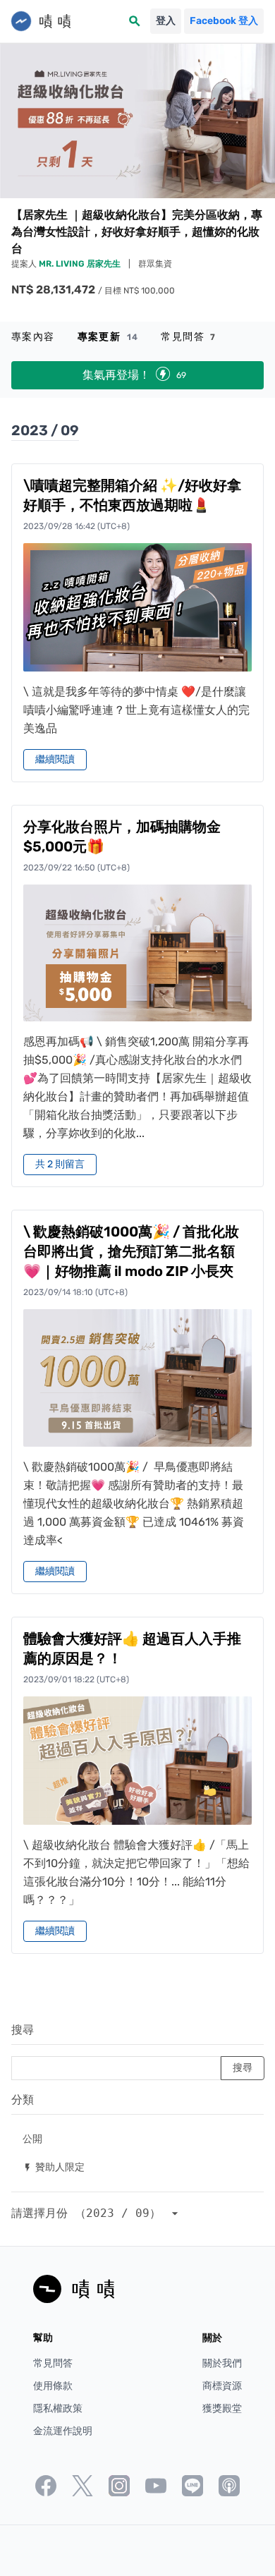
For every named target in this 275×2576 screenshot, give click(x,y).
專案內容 (33, 337)
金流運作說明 (63, 2431)
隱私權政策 (58, 2408)
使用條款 (53, 2386)
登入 (166, 21)
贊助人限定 (54, 2167)
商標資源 (222, 2386)
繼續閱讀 (55, 759)
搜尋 (23, 2030)
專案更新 (108, 337)
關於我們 (222, 2363)
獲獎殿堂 (222, 2408)
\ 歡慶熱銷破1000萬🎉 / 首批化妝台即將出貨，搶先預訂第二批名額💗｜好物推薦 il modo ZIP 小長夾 (131, 1251)
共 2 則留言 (60, 1164)
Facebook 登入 (224, 21)
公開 (32, 2138)
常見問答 (188, 337)
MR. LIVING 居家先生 (81, 264)
